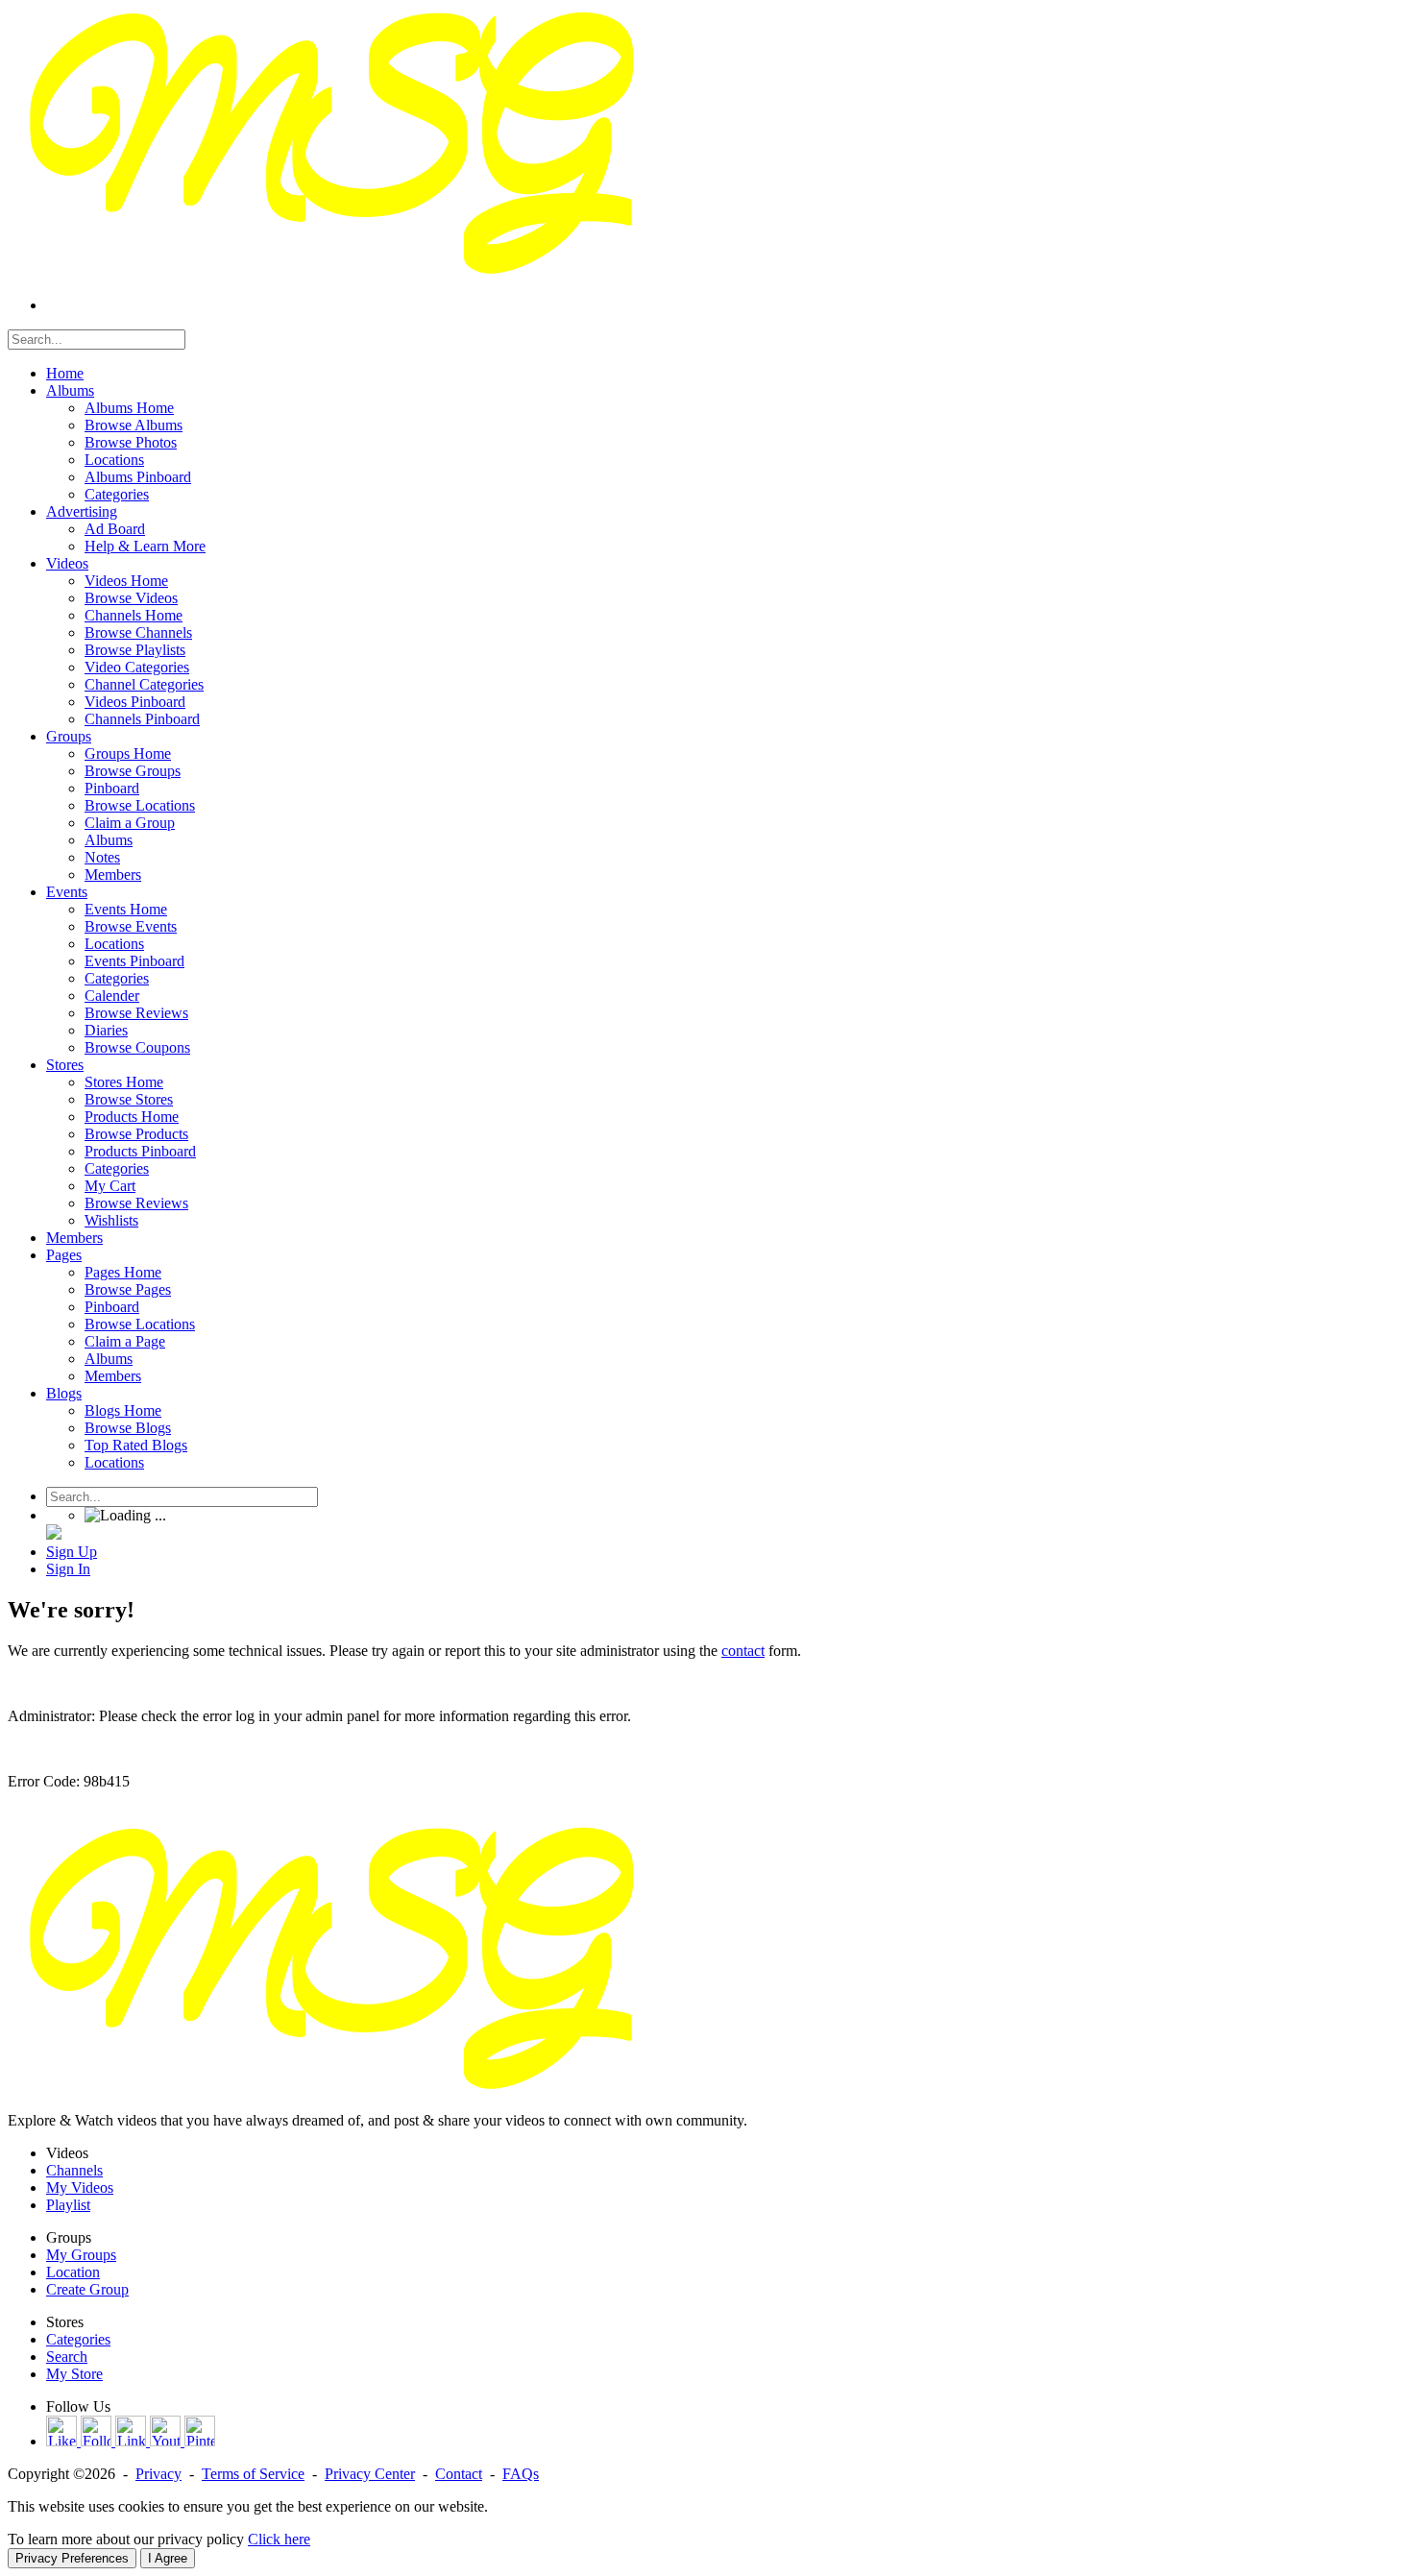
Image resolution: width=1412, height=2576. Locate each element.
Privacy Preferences (72, 2558)
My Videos (80, 2187)
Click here (279, 2539)
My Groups (81, 2255)
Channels (74, 2170)
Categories (78, 2339)
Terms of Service (253, 2474)
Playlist (68, 2205)
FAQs (521, 2474)
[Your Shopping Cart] (54, 1534)
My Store (74, 2374)
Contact (459, 2474)
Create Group (87, 2289)
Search (67, 2357)
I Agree (168, 2558)
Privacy (158, 2474)
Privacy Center (370, 2474)
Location (73, 2272)
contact (743, 1651)
